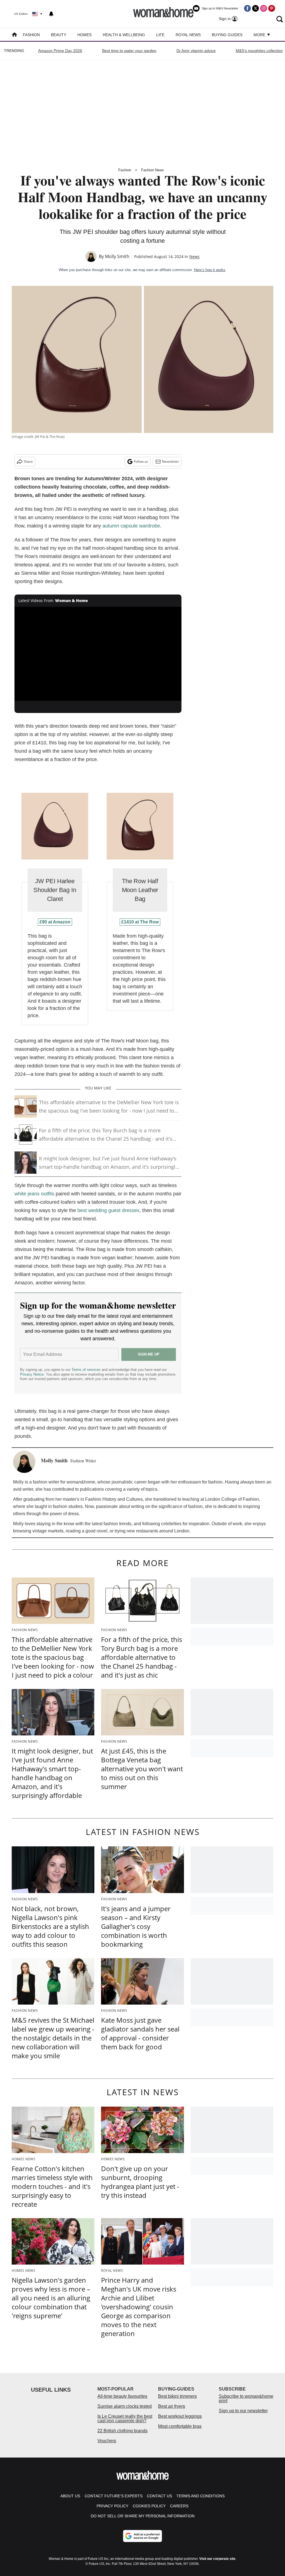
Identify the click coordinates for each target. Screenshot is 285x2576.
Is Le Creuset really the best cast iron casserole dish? (125, 2418)
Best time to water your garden (129, 51)
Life (160, 35)
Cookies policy (149, 2506)
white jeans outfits (34, 1194)
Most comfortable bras (180, 2426)
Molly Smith (117, 256)
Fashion (31, 35)
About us (70, 2496)
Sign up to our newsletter (243, 2411)
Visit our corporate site (217, 2559)
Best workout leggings (180, 2416)
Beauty (59, 35)
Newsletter (170, 461)
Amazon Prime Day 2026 (60, 51)
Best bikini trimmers (177, 2396)
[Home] (14, 35)
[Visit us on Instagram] (264, 8)
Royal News (188, 35)
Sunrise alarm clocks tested (125, 2406)
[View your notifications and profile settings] (51, 14)
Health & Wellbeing (124, 35)
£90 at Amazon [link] (55, 922)
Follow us (141, 461)
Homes (84, 35)
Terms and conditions (201, 2496)
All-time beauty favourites (122, 2396)
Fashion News (153, 170)
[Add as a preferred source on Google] (142, 2536)
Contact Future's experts (114, 2496)
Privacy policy (112, 2506)
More (260, 35)
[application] (98, 654)
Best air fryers (172, 2406)
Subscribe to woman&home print (246, 2398)
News (194, 257)
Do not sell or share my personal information (143, 2516)
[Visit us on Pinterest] (272, 8)
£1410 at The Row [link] (140, 922)
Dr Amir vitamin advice (196, 51)
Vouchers (107, 2441)
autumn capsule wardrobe (131, 526)
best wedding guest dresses (108, 1210)
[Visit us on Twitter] (255, 8)
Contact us (159, 2496)
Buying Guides (227, 35)
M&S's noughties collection (259, 51)
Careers (179, 2506)
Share (28, 461)
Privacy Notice (32, 1374)
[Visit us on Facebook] (247, 8)
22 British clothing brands (122, 2431)
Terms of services (87, 1370)
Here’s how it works (210, 270)
